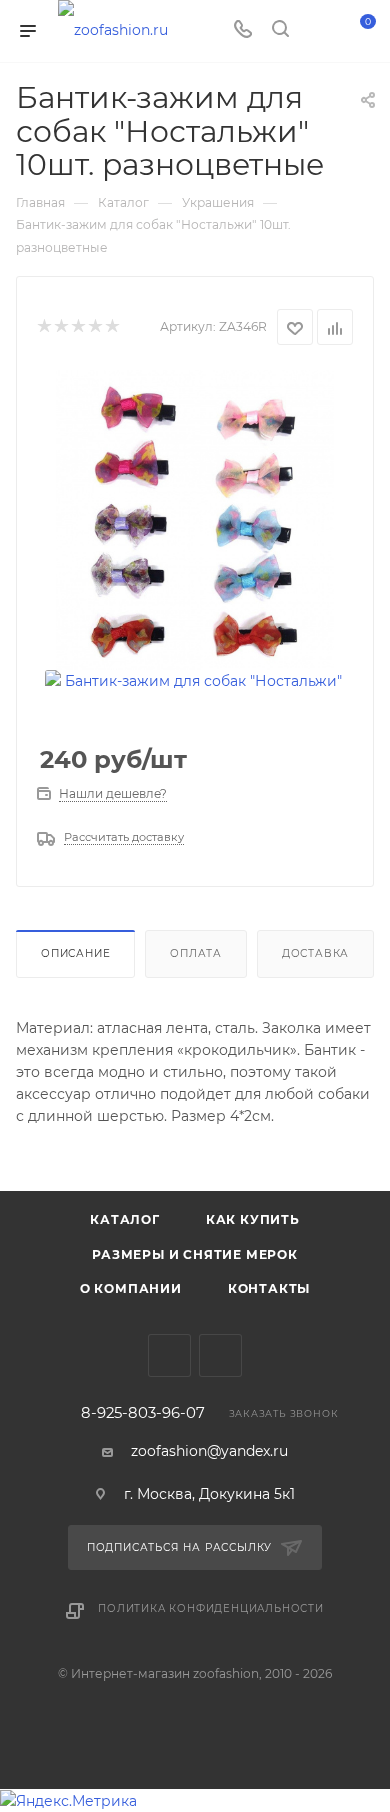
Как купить (253, 1219)
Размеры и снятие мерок (195, 1254)
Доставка (315, 953)
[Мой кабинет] (318, 31)
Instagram (220, 1355)
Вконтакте (169, 1355)
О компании (131, 1288)
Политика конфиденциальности (211, 1608)
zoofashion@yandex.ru (209, 1451)
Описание (75, 953)
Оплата (196, 953)
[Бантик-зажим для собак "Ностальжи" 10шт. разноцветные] (194, 519)
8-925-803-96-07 (143, 1413)
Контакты (269, 1288)
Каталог (125, 1219)
